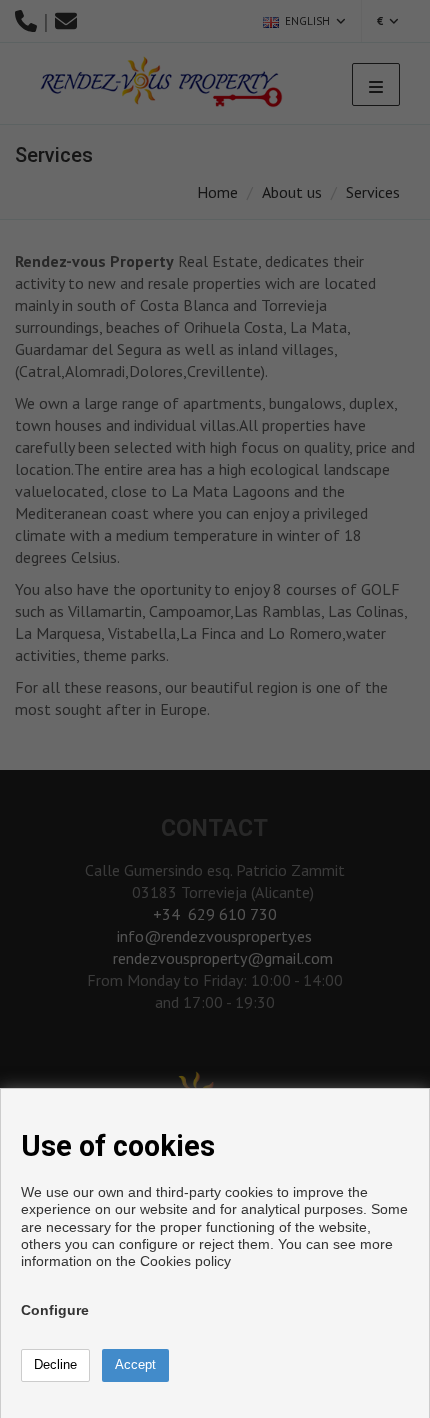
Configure (55, 1310)
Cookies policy (185, 1261)
